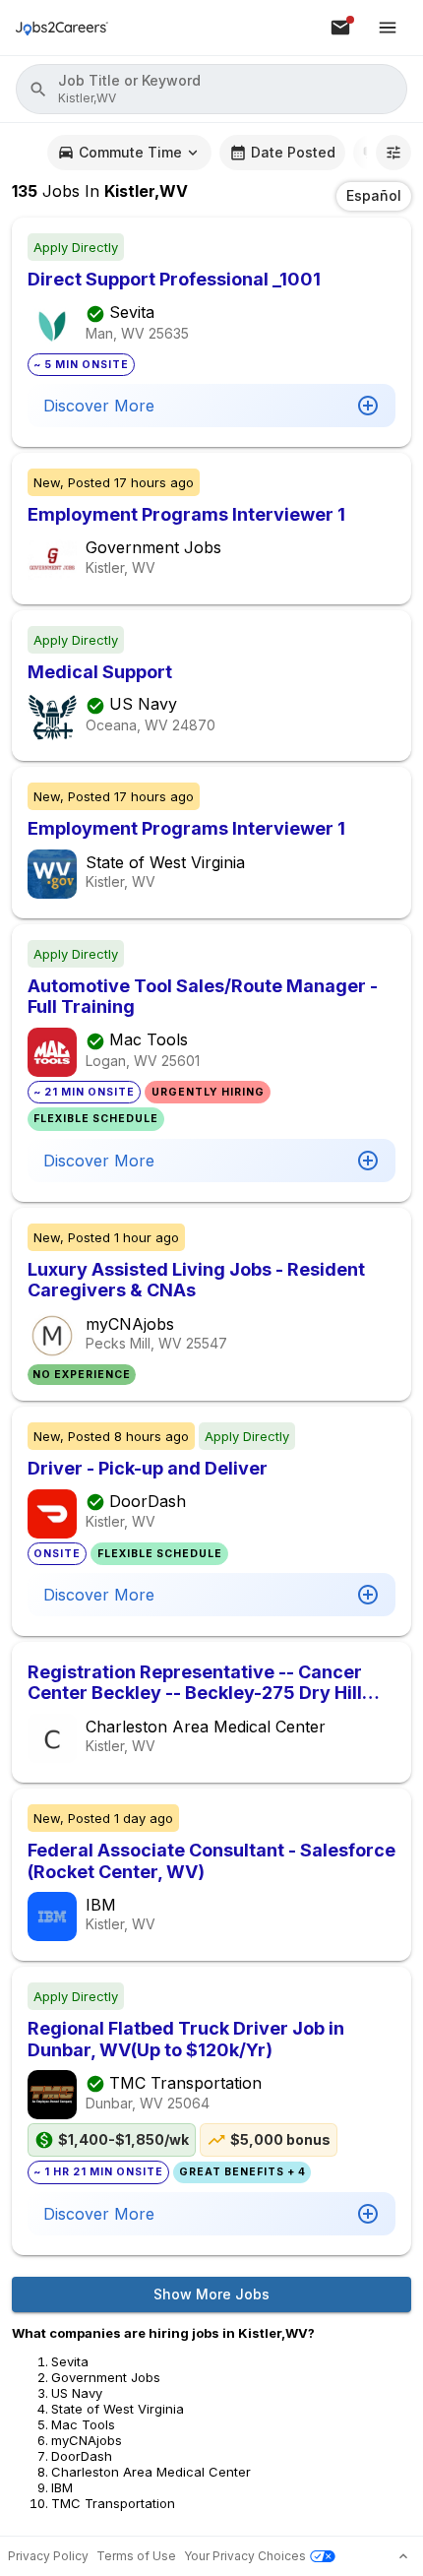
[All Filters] (393, 153)
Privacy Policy (48, 2556)
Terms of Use (136, 2556)
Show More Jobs (211, 2294)
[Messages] (340, 28)
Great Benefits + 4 (242, 2172)
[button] (211, 89)
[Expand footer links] (403, 2556)
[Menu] (388, 28)
